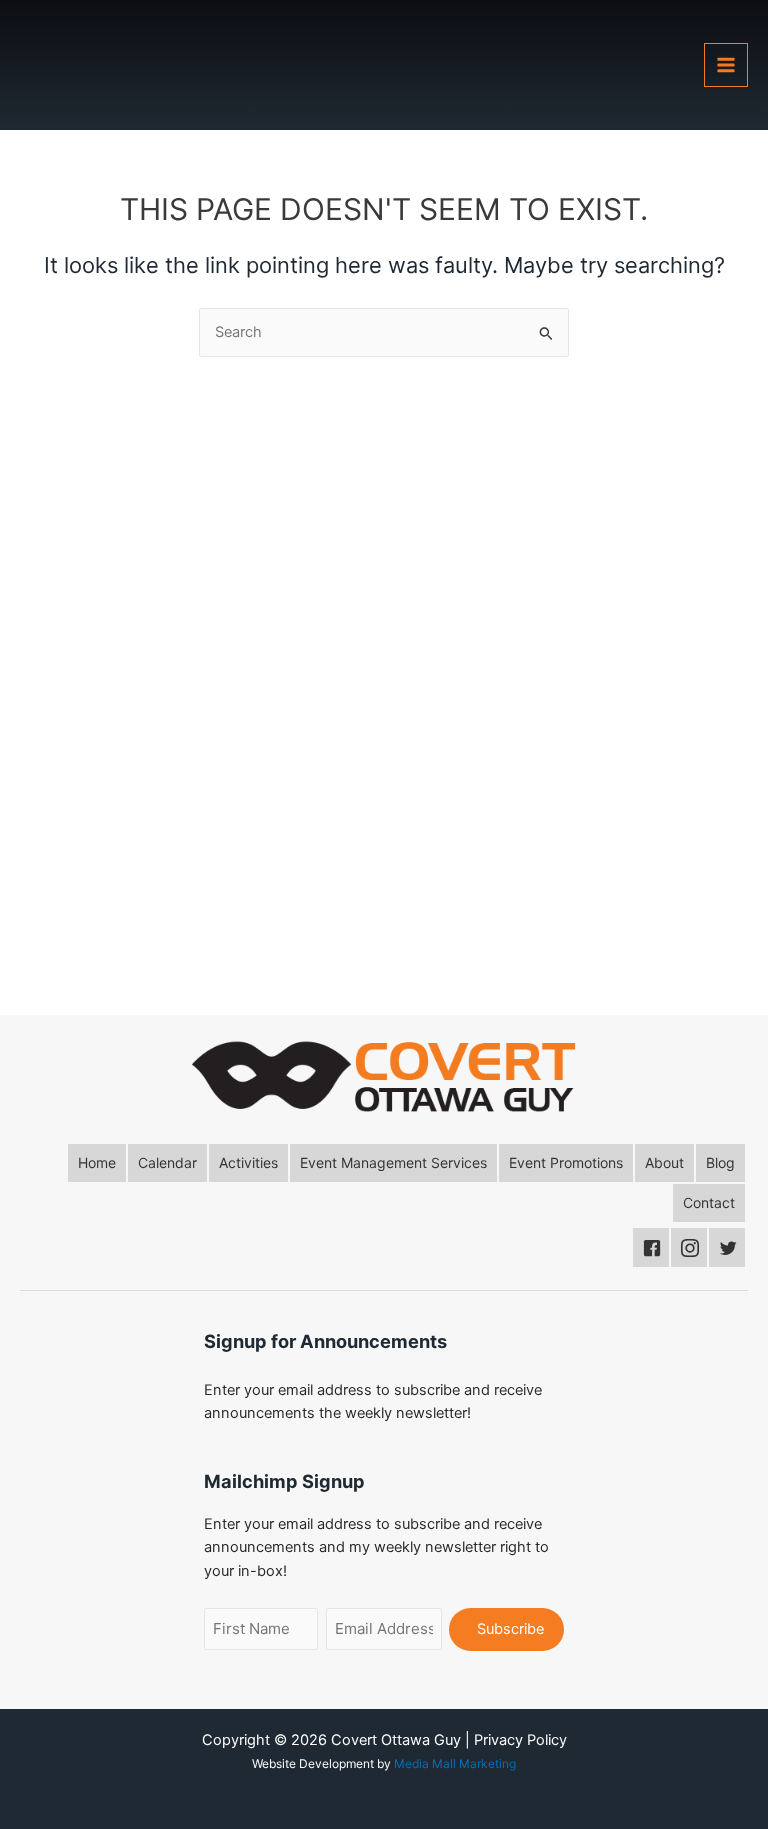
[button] (97, 1163)
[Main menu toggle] (726, 65)
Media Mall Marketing (455, 1763)
